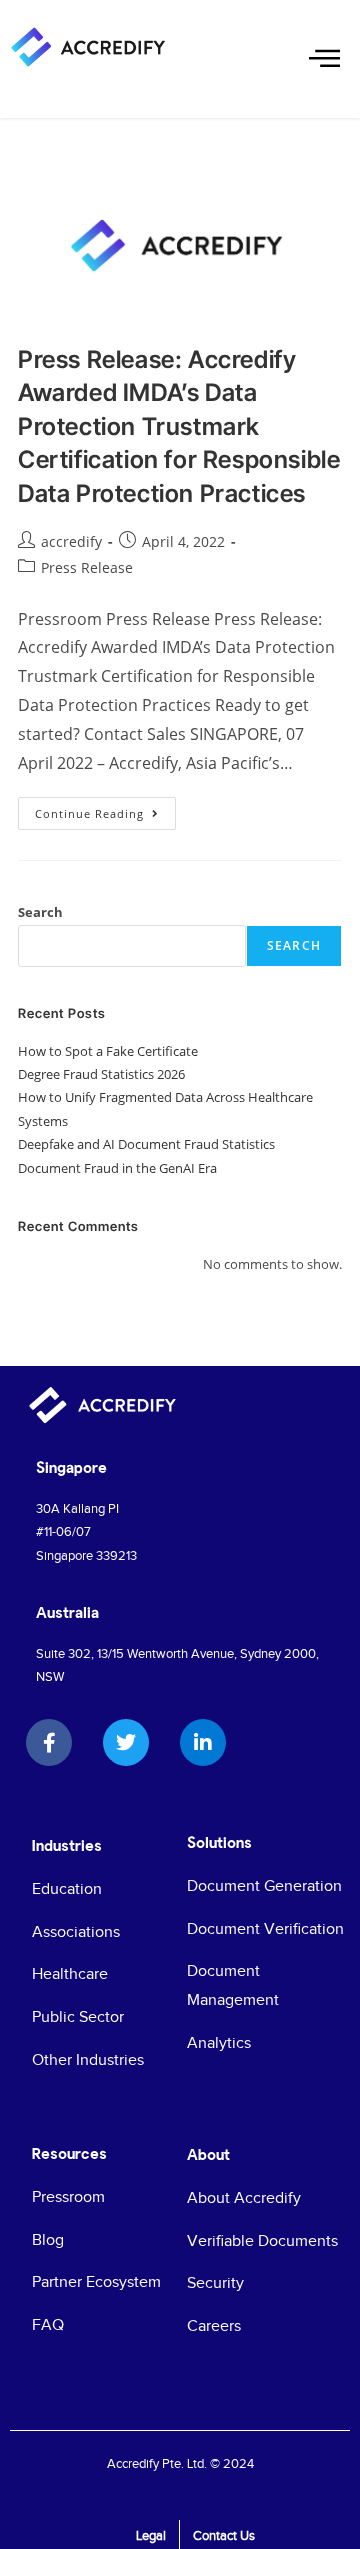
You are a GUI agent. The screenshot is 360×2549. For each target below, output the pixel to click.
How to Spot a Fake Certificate (108, 1051)
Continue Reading (105, 809)
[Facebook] (49, 1742)
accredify (71, 541)
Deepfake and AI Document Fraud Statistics (146, 1144)
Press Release (87, 567)
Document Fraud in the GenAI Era (117, 1168)
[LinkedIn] (203, 1742)
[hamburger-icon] (323, 60)
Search (40, 912)
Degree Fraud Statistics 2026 (101, 1074)
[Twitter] (126, 1742)
